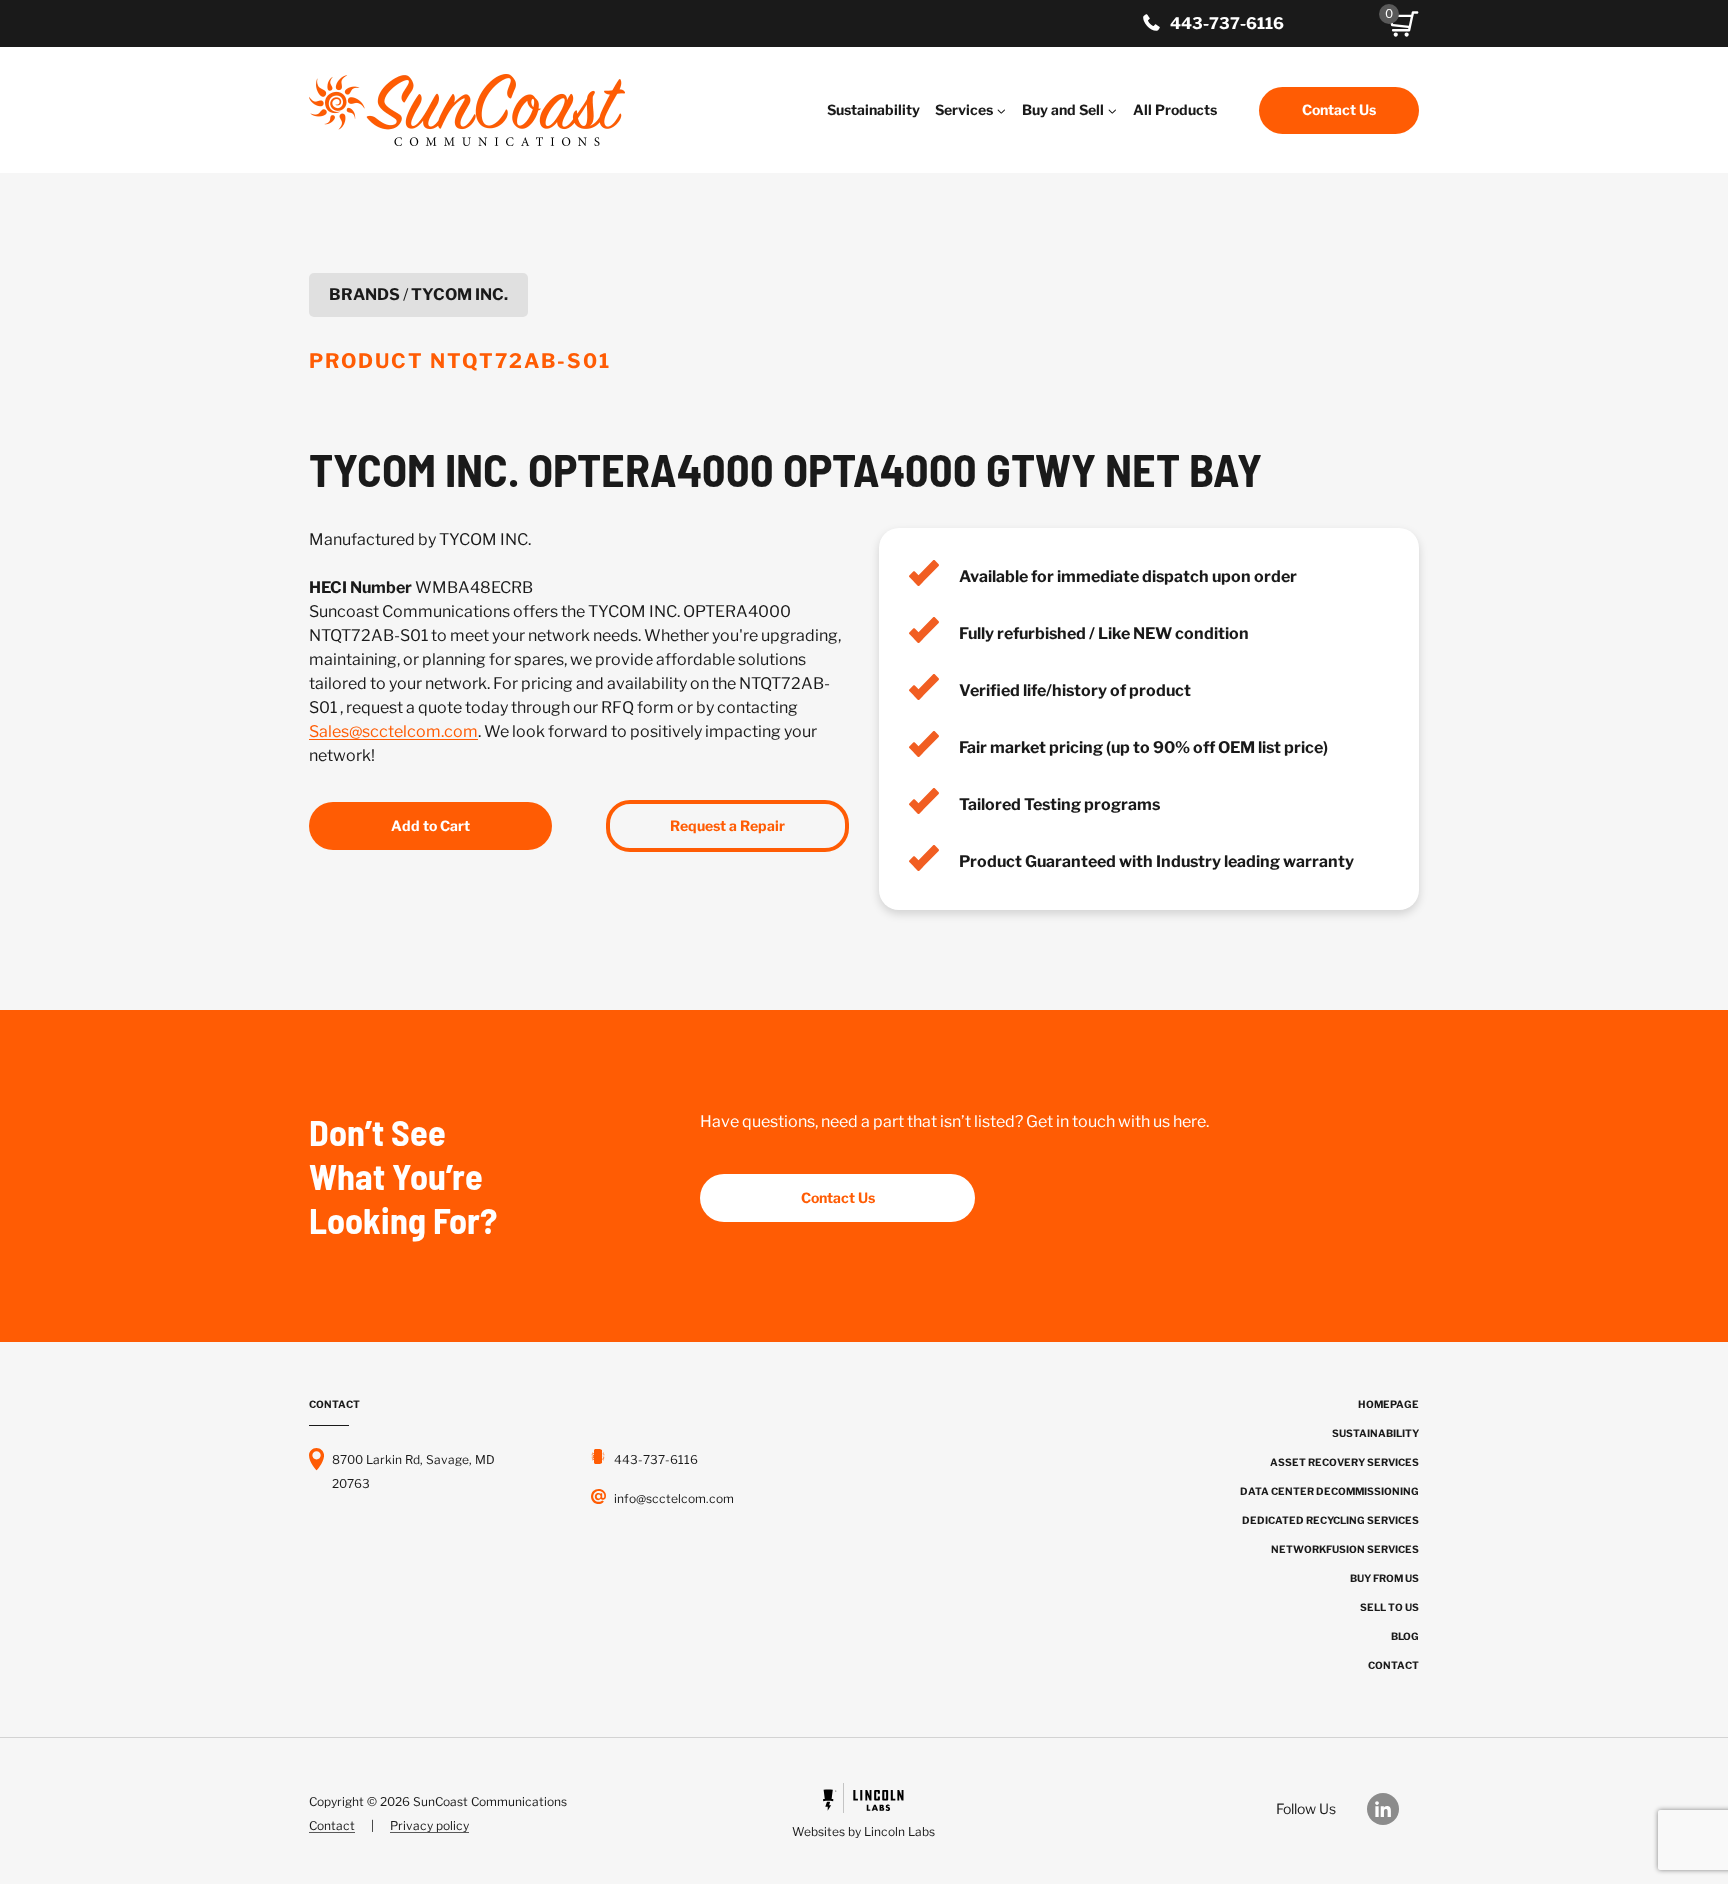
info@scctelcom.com (674, 1498)
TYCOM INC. (459, 294)
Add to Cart (430, 825)
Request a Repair (727, 825)
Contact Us (1339, 109)
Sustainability (873, 109)
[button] (1404, 24)
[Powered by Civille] (863, 1813)
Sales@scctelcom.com (393, 731)
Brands (364, 294)
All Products (1175, 109)
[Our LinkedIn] (1393, 1809)
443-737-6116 (1227, 23)
